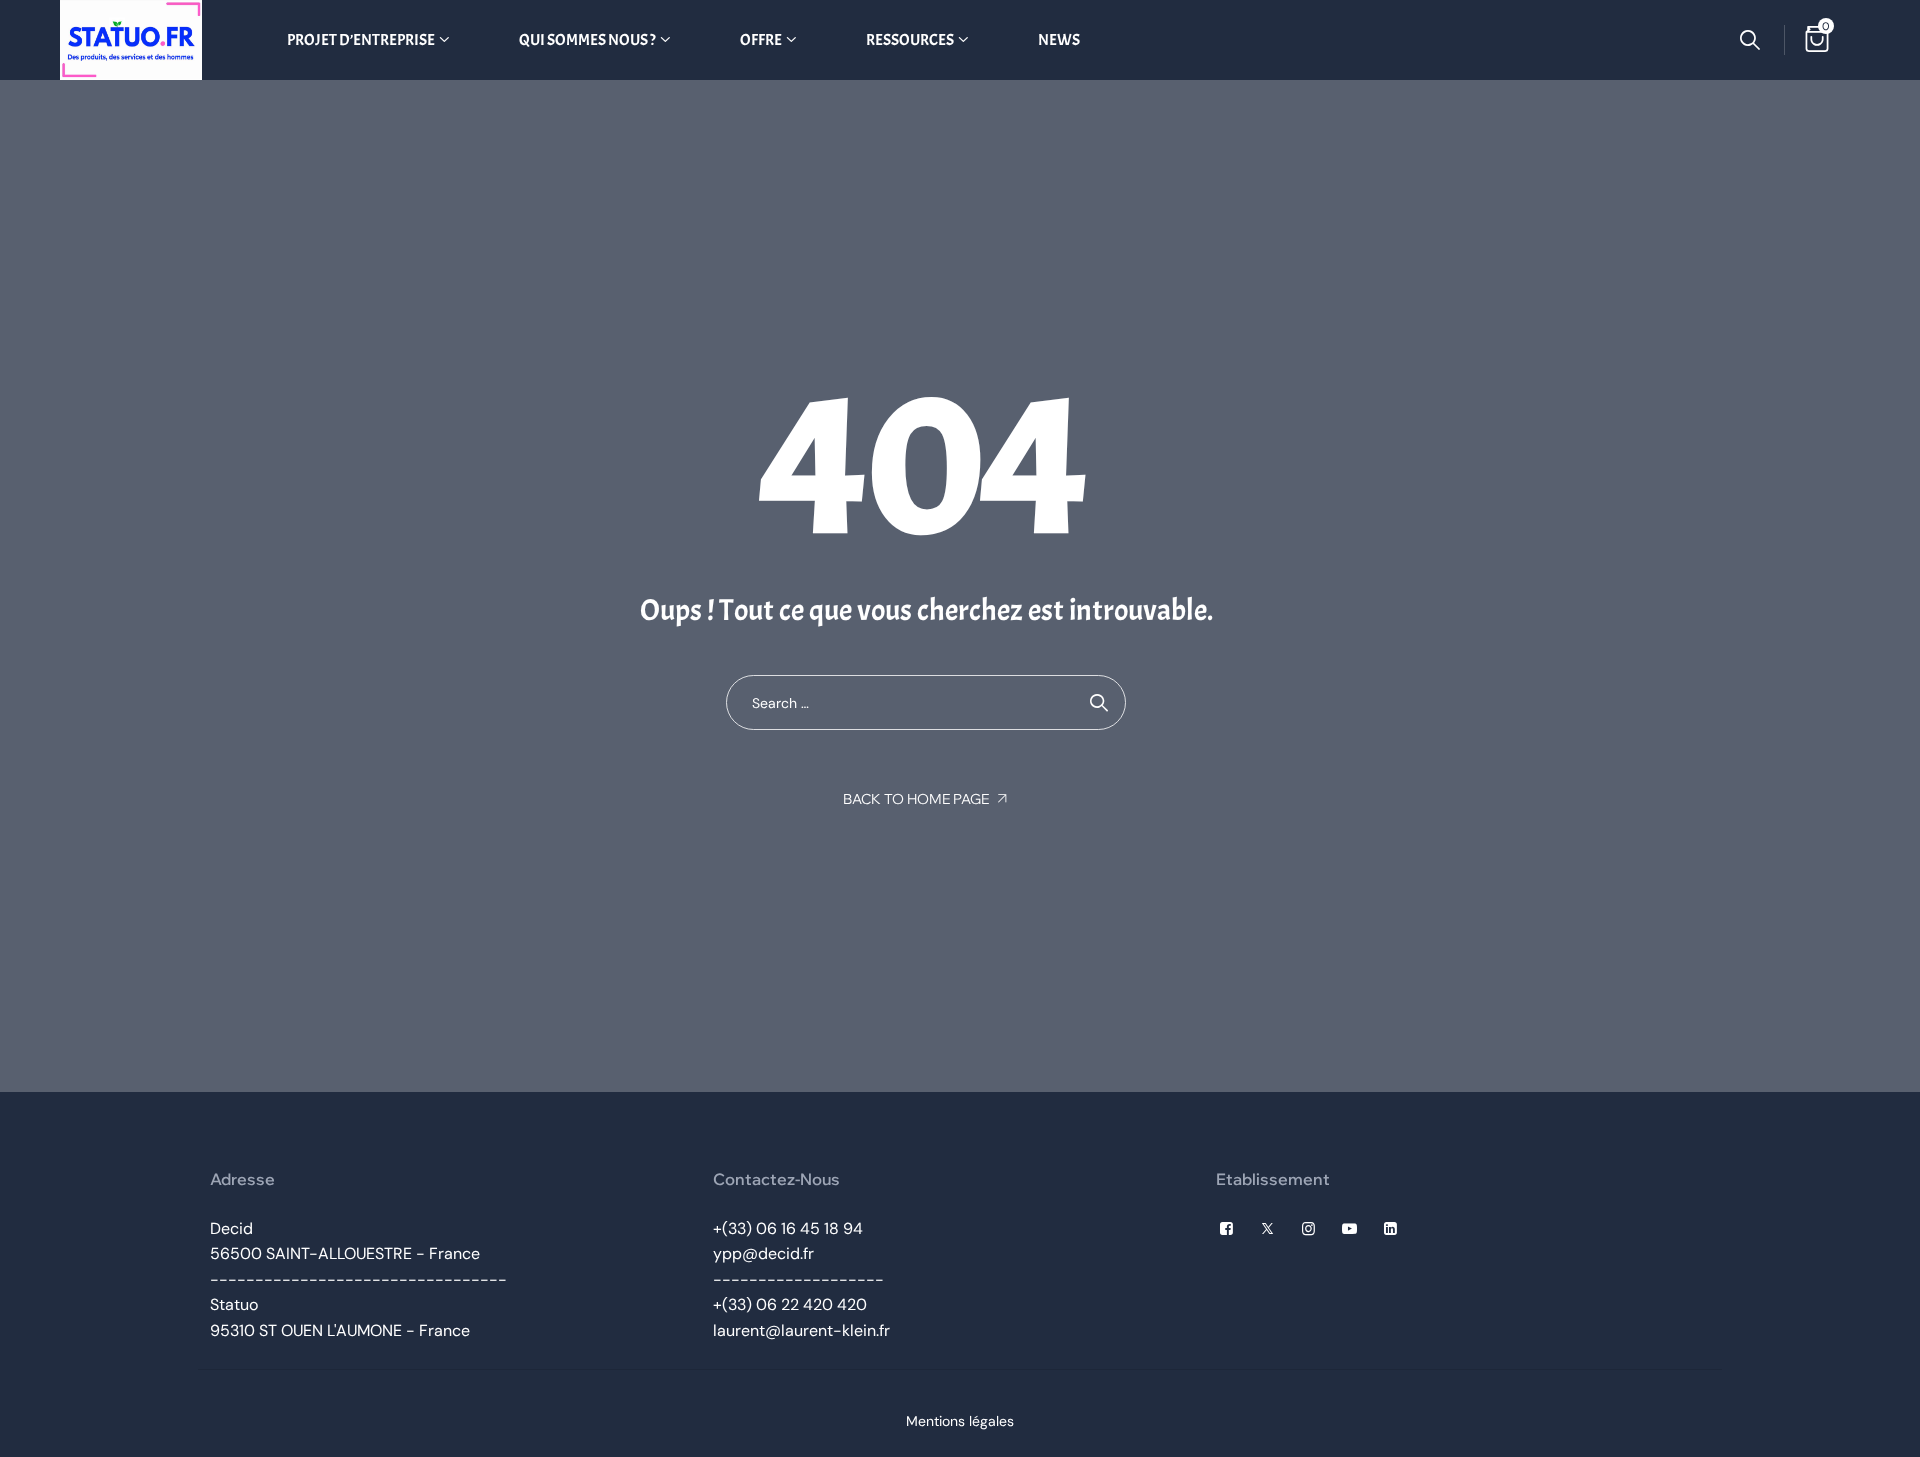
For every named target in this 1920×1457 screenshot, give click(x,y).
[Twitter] (1267, 1229)
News (1059, 40)
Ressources (910, 40)
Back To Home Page (916, 799)
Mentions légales (960, 1421)
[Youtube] (1349, 1229)
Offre (761, 40)
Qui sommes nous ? (587, 40)
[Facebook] (1226, 1229)
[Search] (1750, 40)
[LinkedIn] (1390, 1229)
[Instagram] (1308, 1229)
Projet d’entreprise (361, 40)
